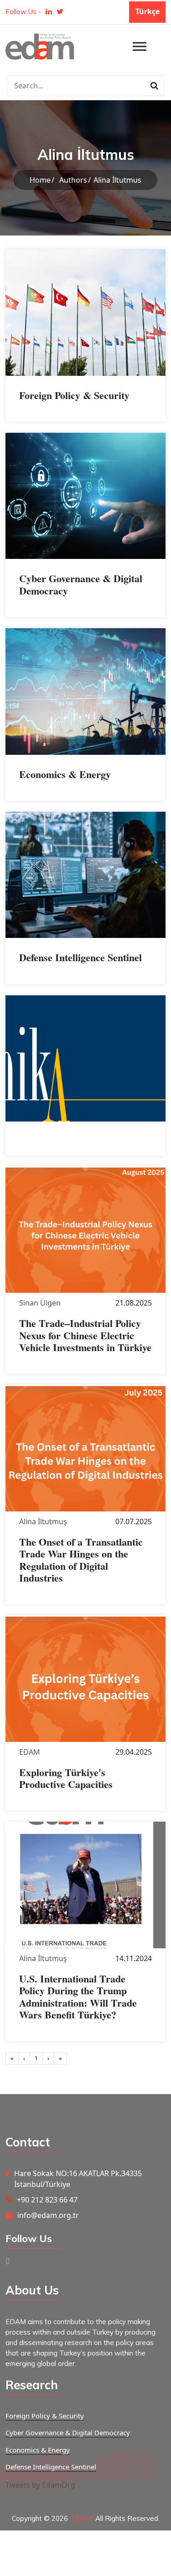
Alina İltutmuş (43, 1521)
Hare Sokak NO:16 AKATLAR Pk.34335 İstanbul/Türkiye (78, 2179)
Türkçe (148, 11)
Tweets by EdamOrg (40, 2485)
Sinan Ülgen (40, 1303)
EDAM (30, 1752)
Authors (73, 180)
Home (40, 180)
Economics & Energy (38, 2450)
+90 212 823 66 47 (47, 2200)
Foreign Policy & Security (45, 2416)
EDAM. (83, 2518)
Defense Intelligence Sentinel (51, 2467)
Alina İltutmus (117, 180)
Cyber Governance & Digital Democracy (68, 2433)
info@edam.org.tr (48, 2215)
